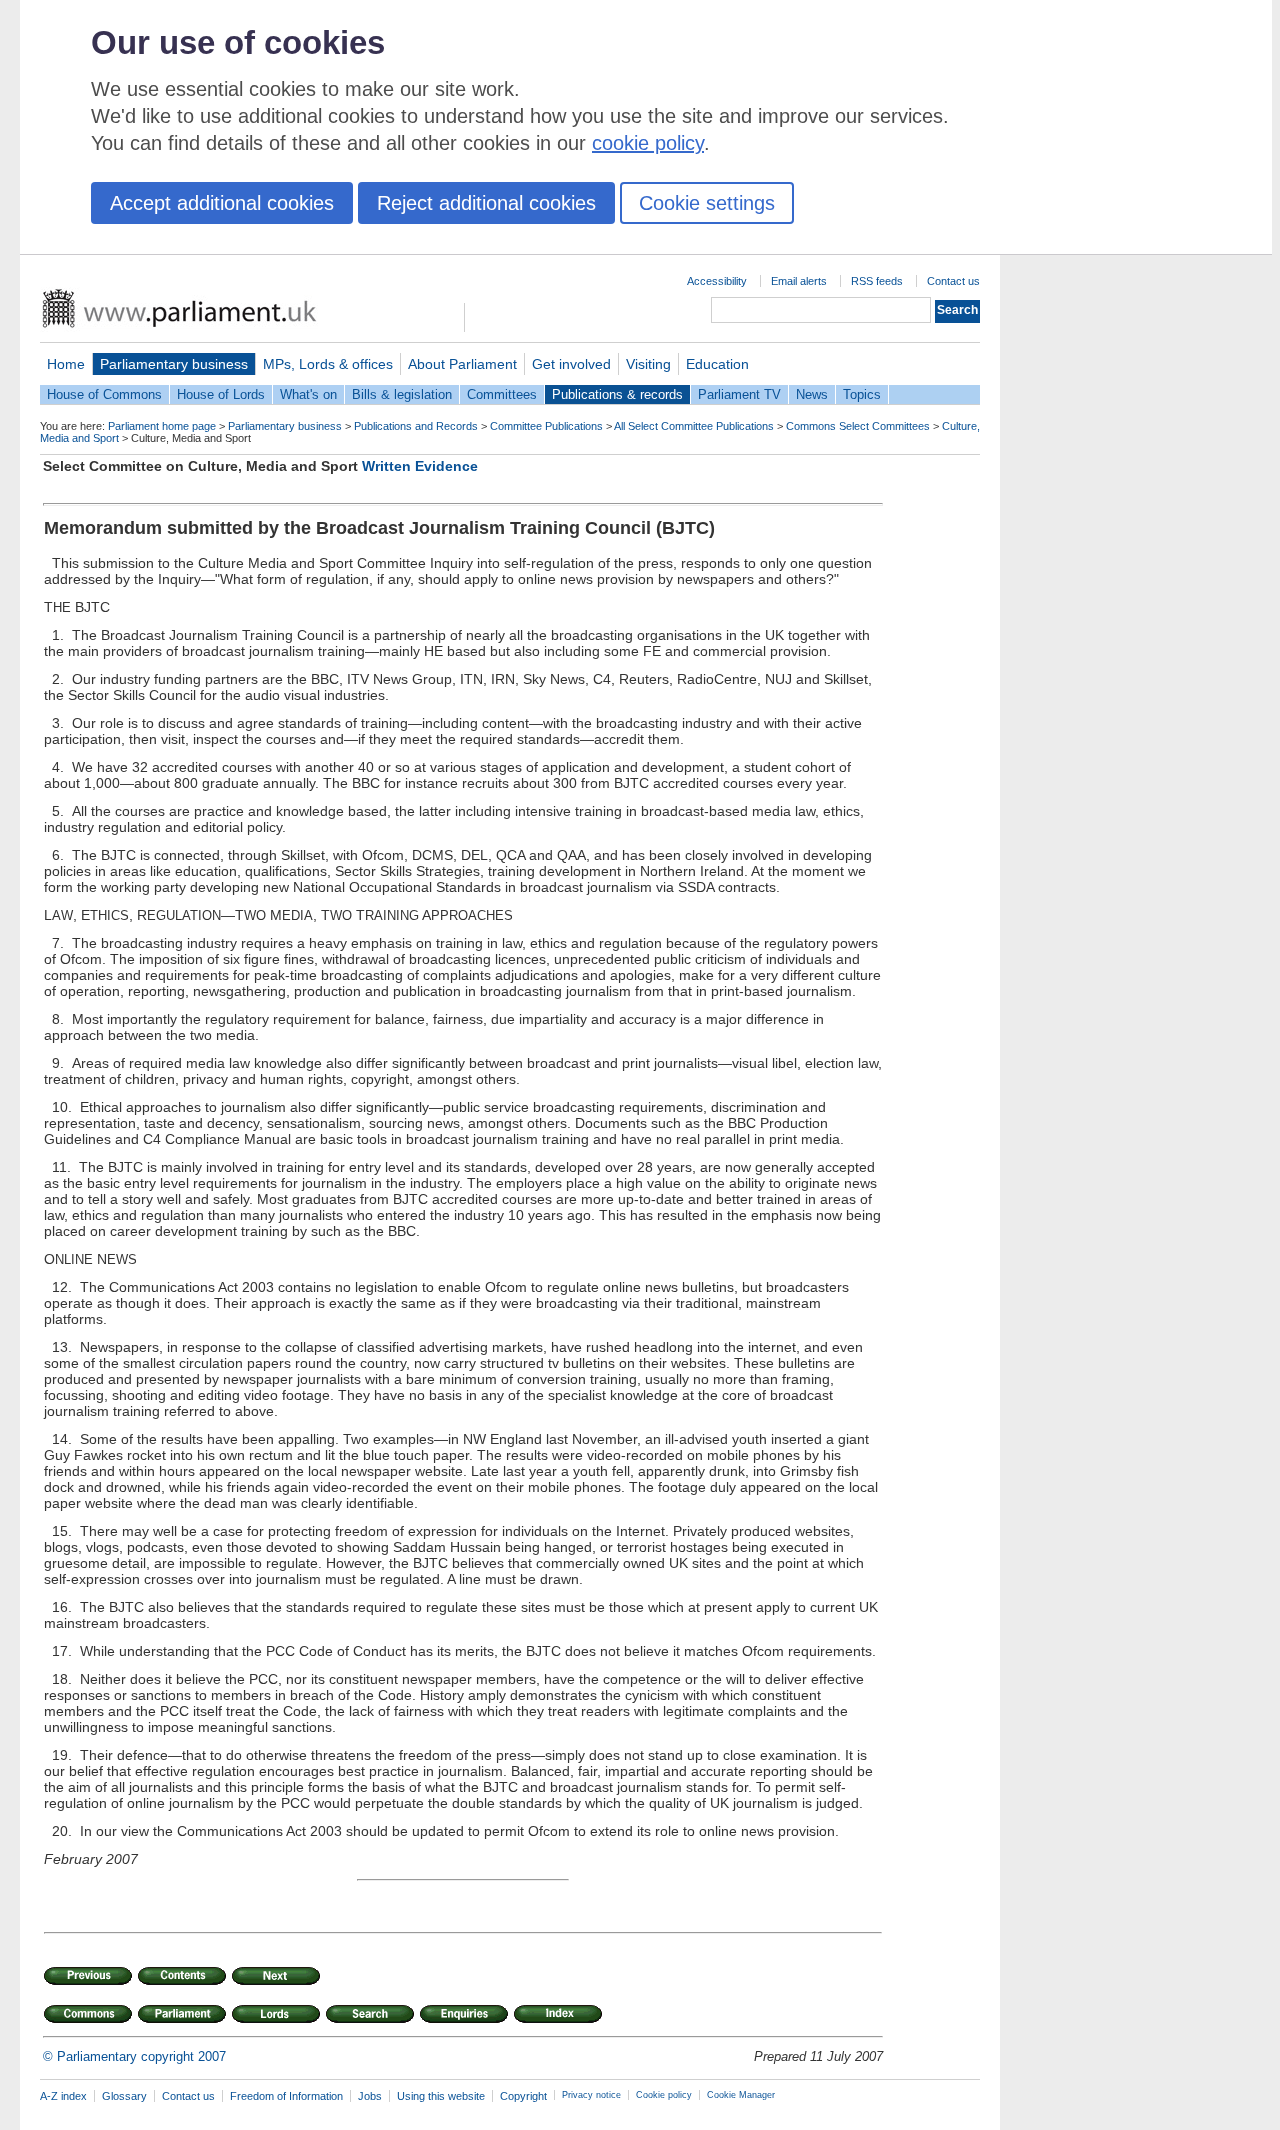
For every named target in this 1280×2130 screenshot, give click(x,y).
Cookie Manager (741, 2095)
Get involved (571, 364)
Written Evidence (420, 466)
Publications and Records (416, 426)
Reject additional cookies (486, 203)
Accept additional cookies (222, 203)
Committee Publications (546, 426)
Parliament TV (739, 394)
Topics (862, 394)
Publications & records (617, 394)
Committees (502, 394)
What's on (308, 394)
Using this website (441, 2096)
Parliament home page (162, 426)
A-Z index (63, 2096)
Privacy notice (591, 2095)
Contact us (953, 281)
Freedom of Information (286, 2096)
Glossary (124, 2096)
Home (66, 364)
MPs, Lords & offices (328, 364)
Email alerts (799, 281)
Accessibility (717, 281)
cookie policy (648, 143)
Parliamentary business (174, 364)
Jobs (370, 2096)
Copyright (523, 2096)
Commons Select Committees (858, 426)
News (812, 394)
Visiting (648, 364)
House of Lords (221, 394)
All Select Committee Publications (694, 426)
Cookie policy (664, 2095)
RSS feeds (877, 281)
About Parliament (462, 364)
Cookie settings (707, 203)
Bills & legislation (402, 394)
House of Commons (104, 394)
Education (717, 364)
